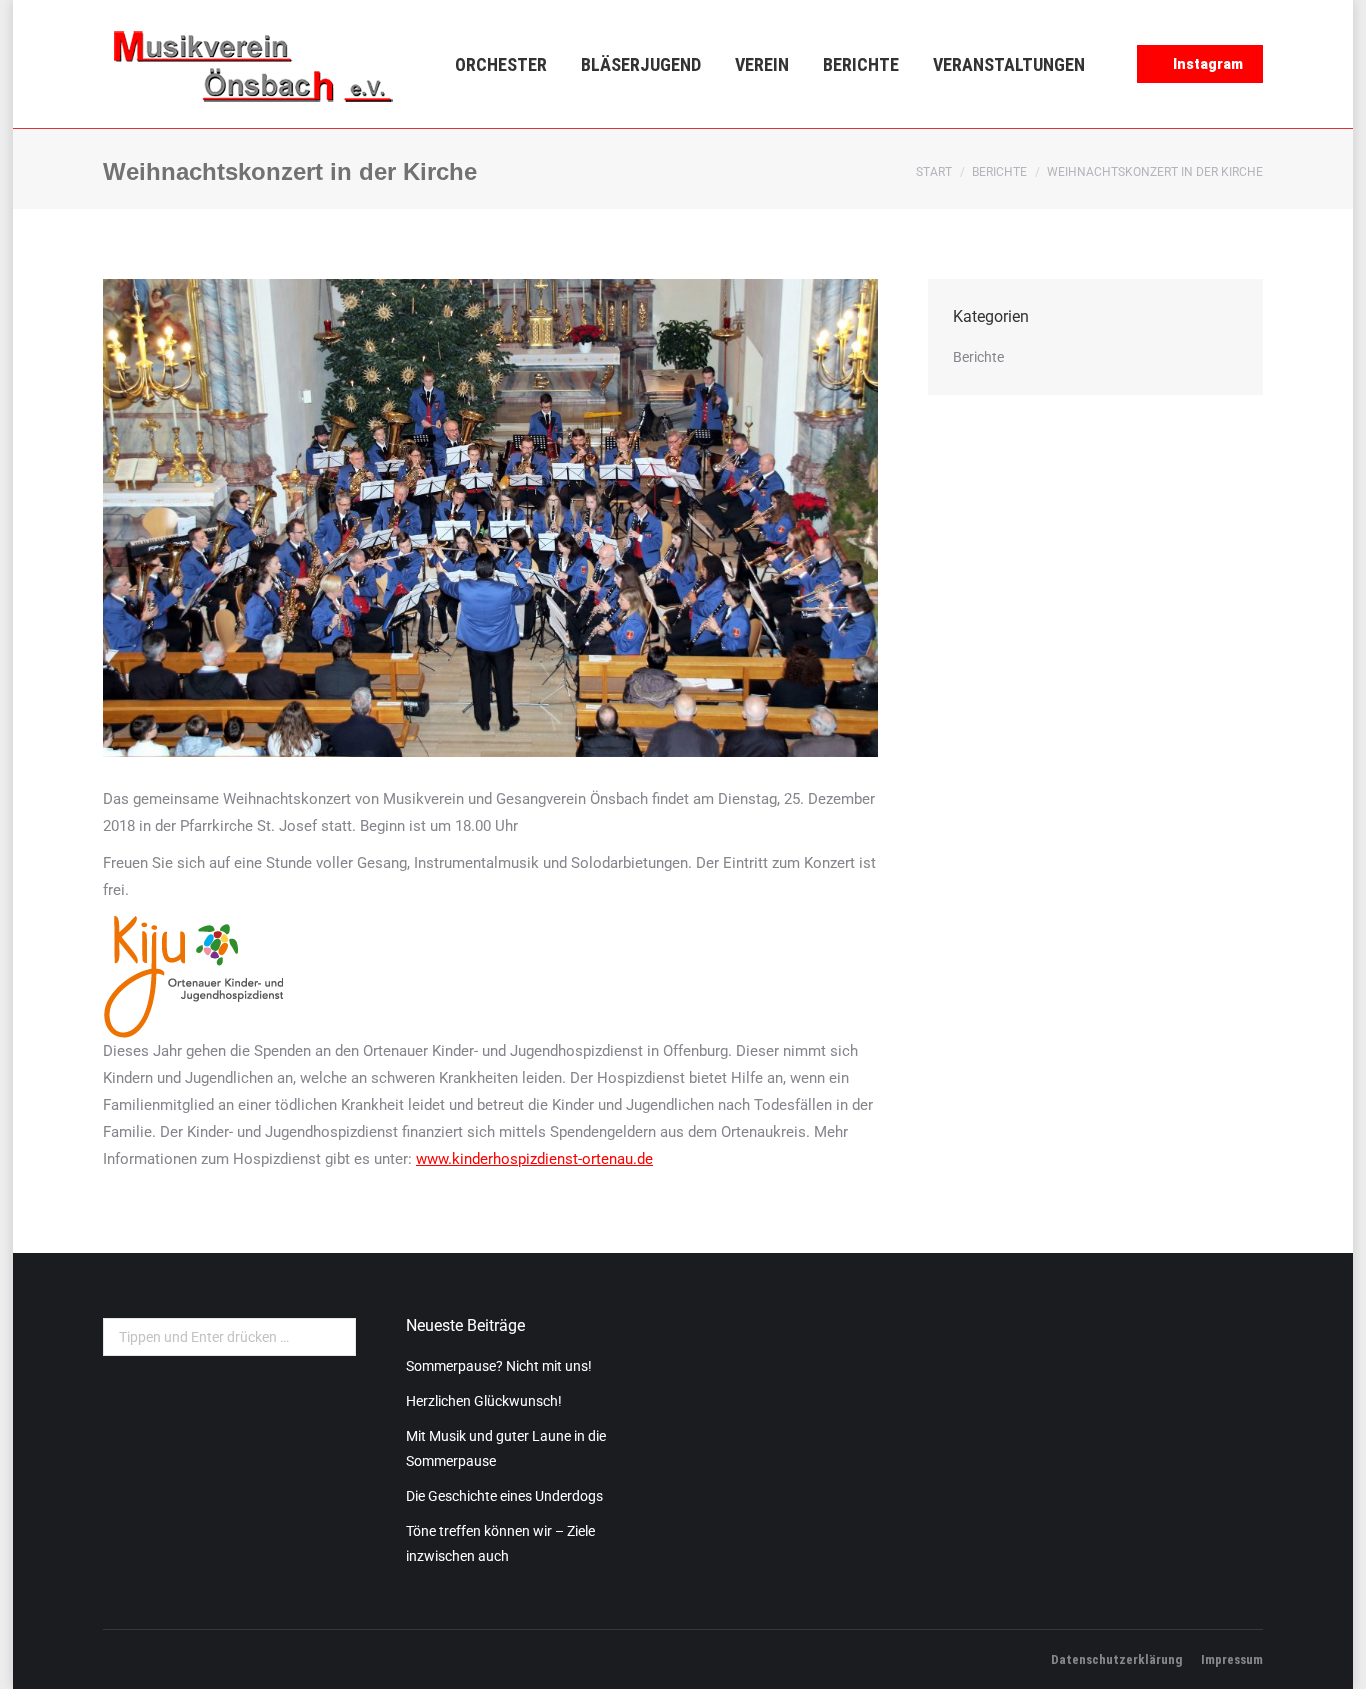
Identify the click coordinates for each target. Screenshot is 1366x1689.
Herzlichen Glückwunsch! (484, 1401)
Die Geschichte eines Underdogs (504, 1496)
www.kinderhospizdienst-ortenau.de (534, 1159)
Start (934, 172)
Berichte (999, 172)
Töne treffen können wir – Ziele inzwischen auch (500, 1543)
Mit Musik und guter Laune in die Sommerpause (506, 1448)
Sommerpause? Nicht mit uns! (499, 1366)
